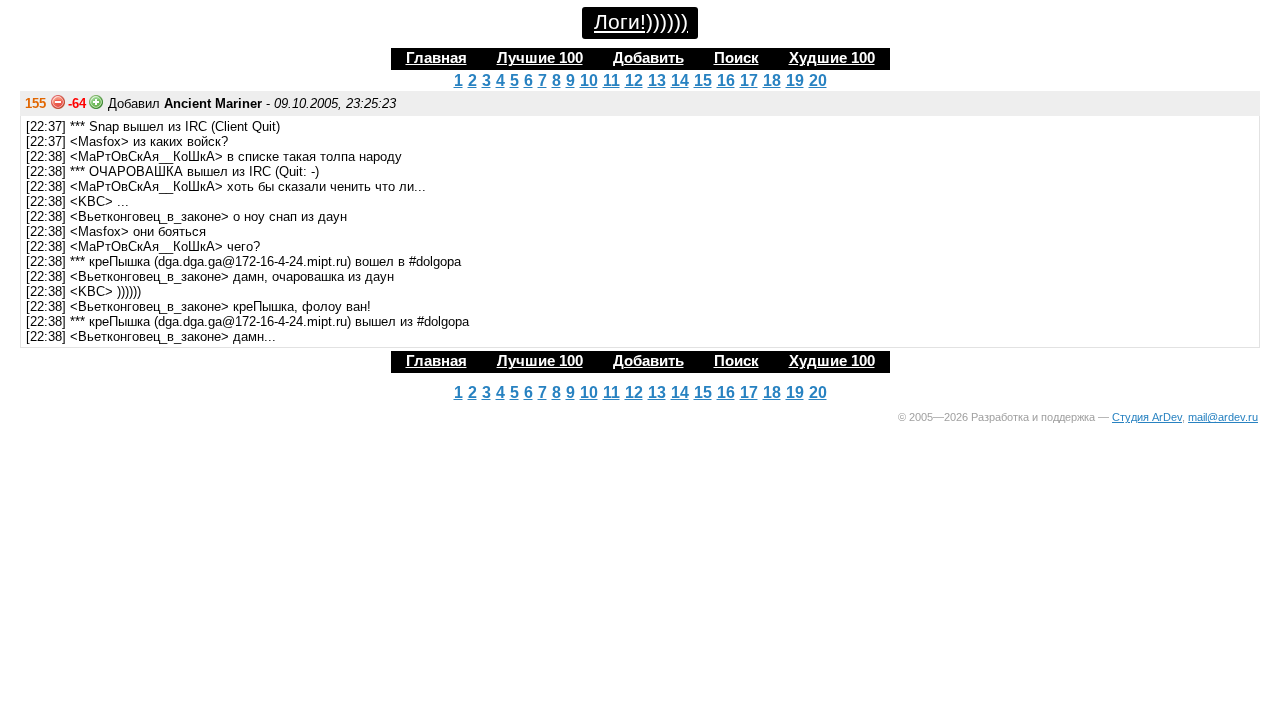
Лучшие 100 (540, 58)
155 (35, 103)
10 (589, 80)
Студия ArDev (1147, 417)
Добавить (648, 58)
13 (657, 80)
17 (749, 80)
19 (795, 80)
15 (703, 80)
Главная (436, 58)
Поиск (736, 58)
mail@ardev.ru (1223, 417)
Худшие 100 (832, 58)
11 (611, 80)
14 (680, 80)
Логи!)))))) (641, 22)
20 (818, 80)
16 (726, 80)
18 (772, 80)
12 (634, 80)
